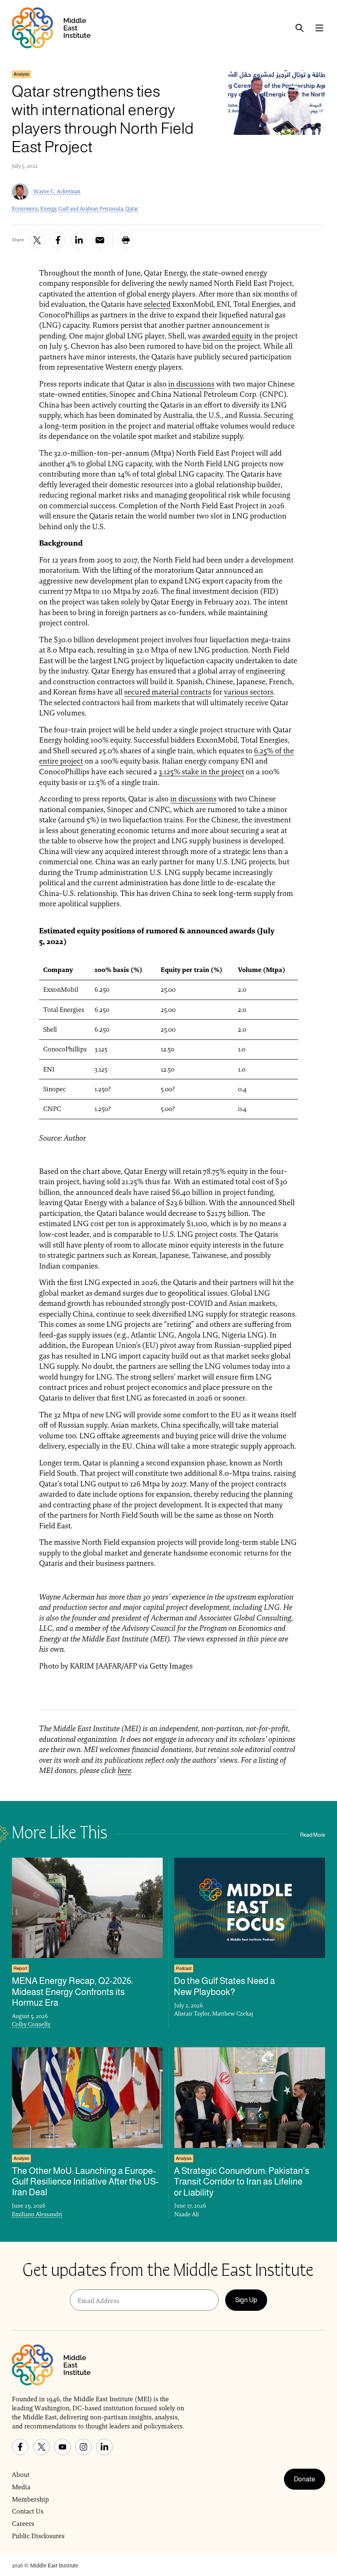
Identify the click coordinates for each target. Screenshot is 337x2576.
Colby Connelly (31, 2024)
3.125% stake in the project (201, 772)
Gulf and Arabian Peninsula (91, 209)
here (124, 1770)
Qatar (132, 209)
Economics (25, 209)
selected (157, 304)
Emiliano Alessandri (37, 2214)
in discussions (191, 384)
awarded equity (227, 336)
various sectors (249, 692)
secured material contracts (168, 692)
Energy (48, 209)
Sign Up (246, 2300)
